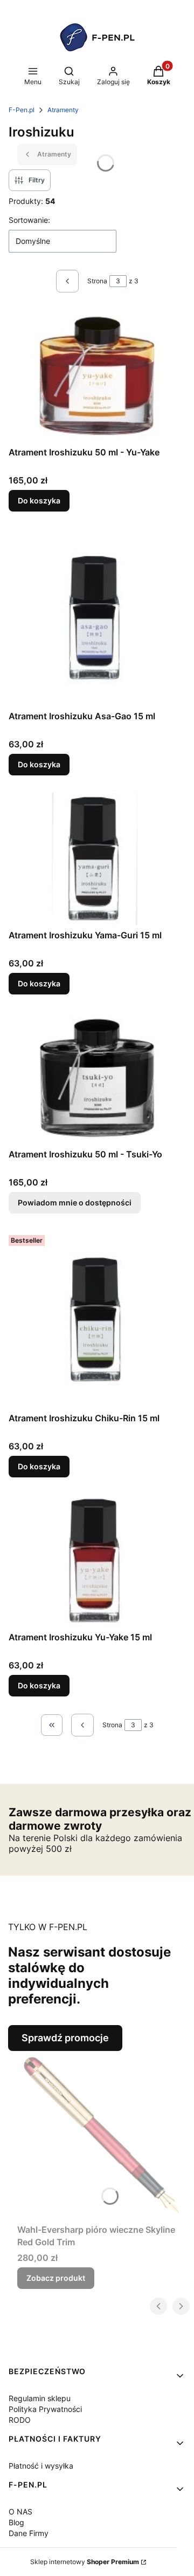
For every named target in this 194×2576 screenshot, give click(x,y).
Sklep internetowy (85, 2562)
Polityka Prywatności (45, 2409)
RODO (20, 2420)
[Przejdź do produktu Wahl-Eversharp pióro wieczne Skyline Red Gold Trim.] (101, 2135)
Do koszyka (39, 500)
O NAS (20, 2512)
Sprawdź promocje (65, 2038)
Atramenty (63, 110)
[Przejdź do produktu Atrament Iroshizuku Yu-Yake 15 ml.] (97, 1561)
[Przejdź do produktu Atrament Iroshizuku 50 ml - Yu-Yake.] (97, 376)
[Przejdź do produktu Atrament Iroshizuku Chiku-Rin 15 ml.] (97, 1319)
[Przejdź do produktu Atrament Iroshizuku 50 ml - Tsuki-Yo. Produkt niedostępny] (97, 1078)
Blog (16, 2522)
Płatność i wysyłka (41, 2466)
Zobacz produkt (56, 2278)
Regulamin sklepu (40, 2398)
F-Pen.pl (22, 110)
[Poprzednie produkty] (82, 1725)
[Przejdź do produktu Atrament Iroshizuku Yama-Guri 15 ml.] (97, 859)
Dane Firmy (29, 2533)
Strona (97, 281)
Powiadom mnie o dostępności (75, 1202)
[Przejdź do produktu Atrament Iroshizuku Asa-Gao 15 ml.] (97, 617)
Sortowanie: (29, 220)
